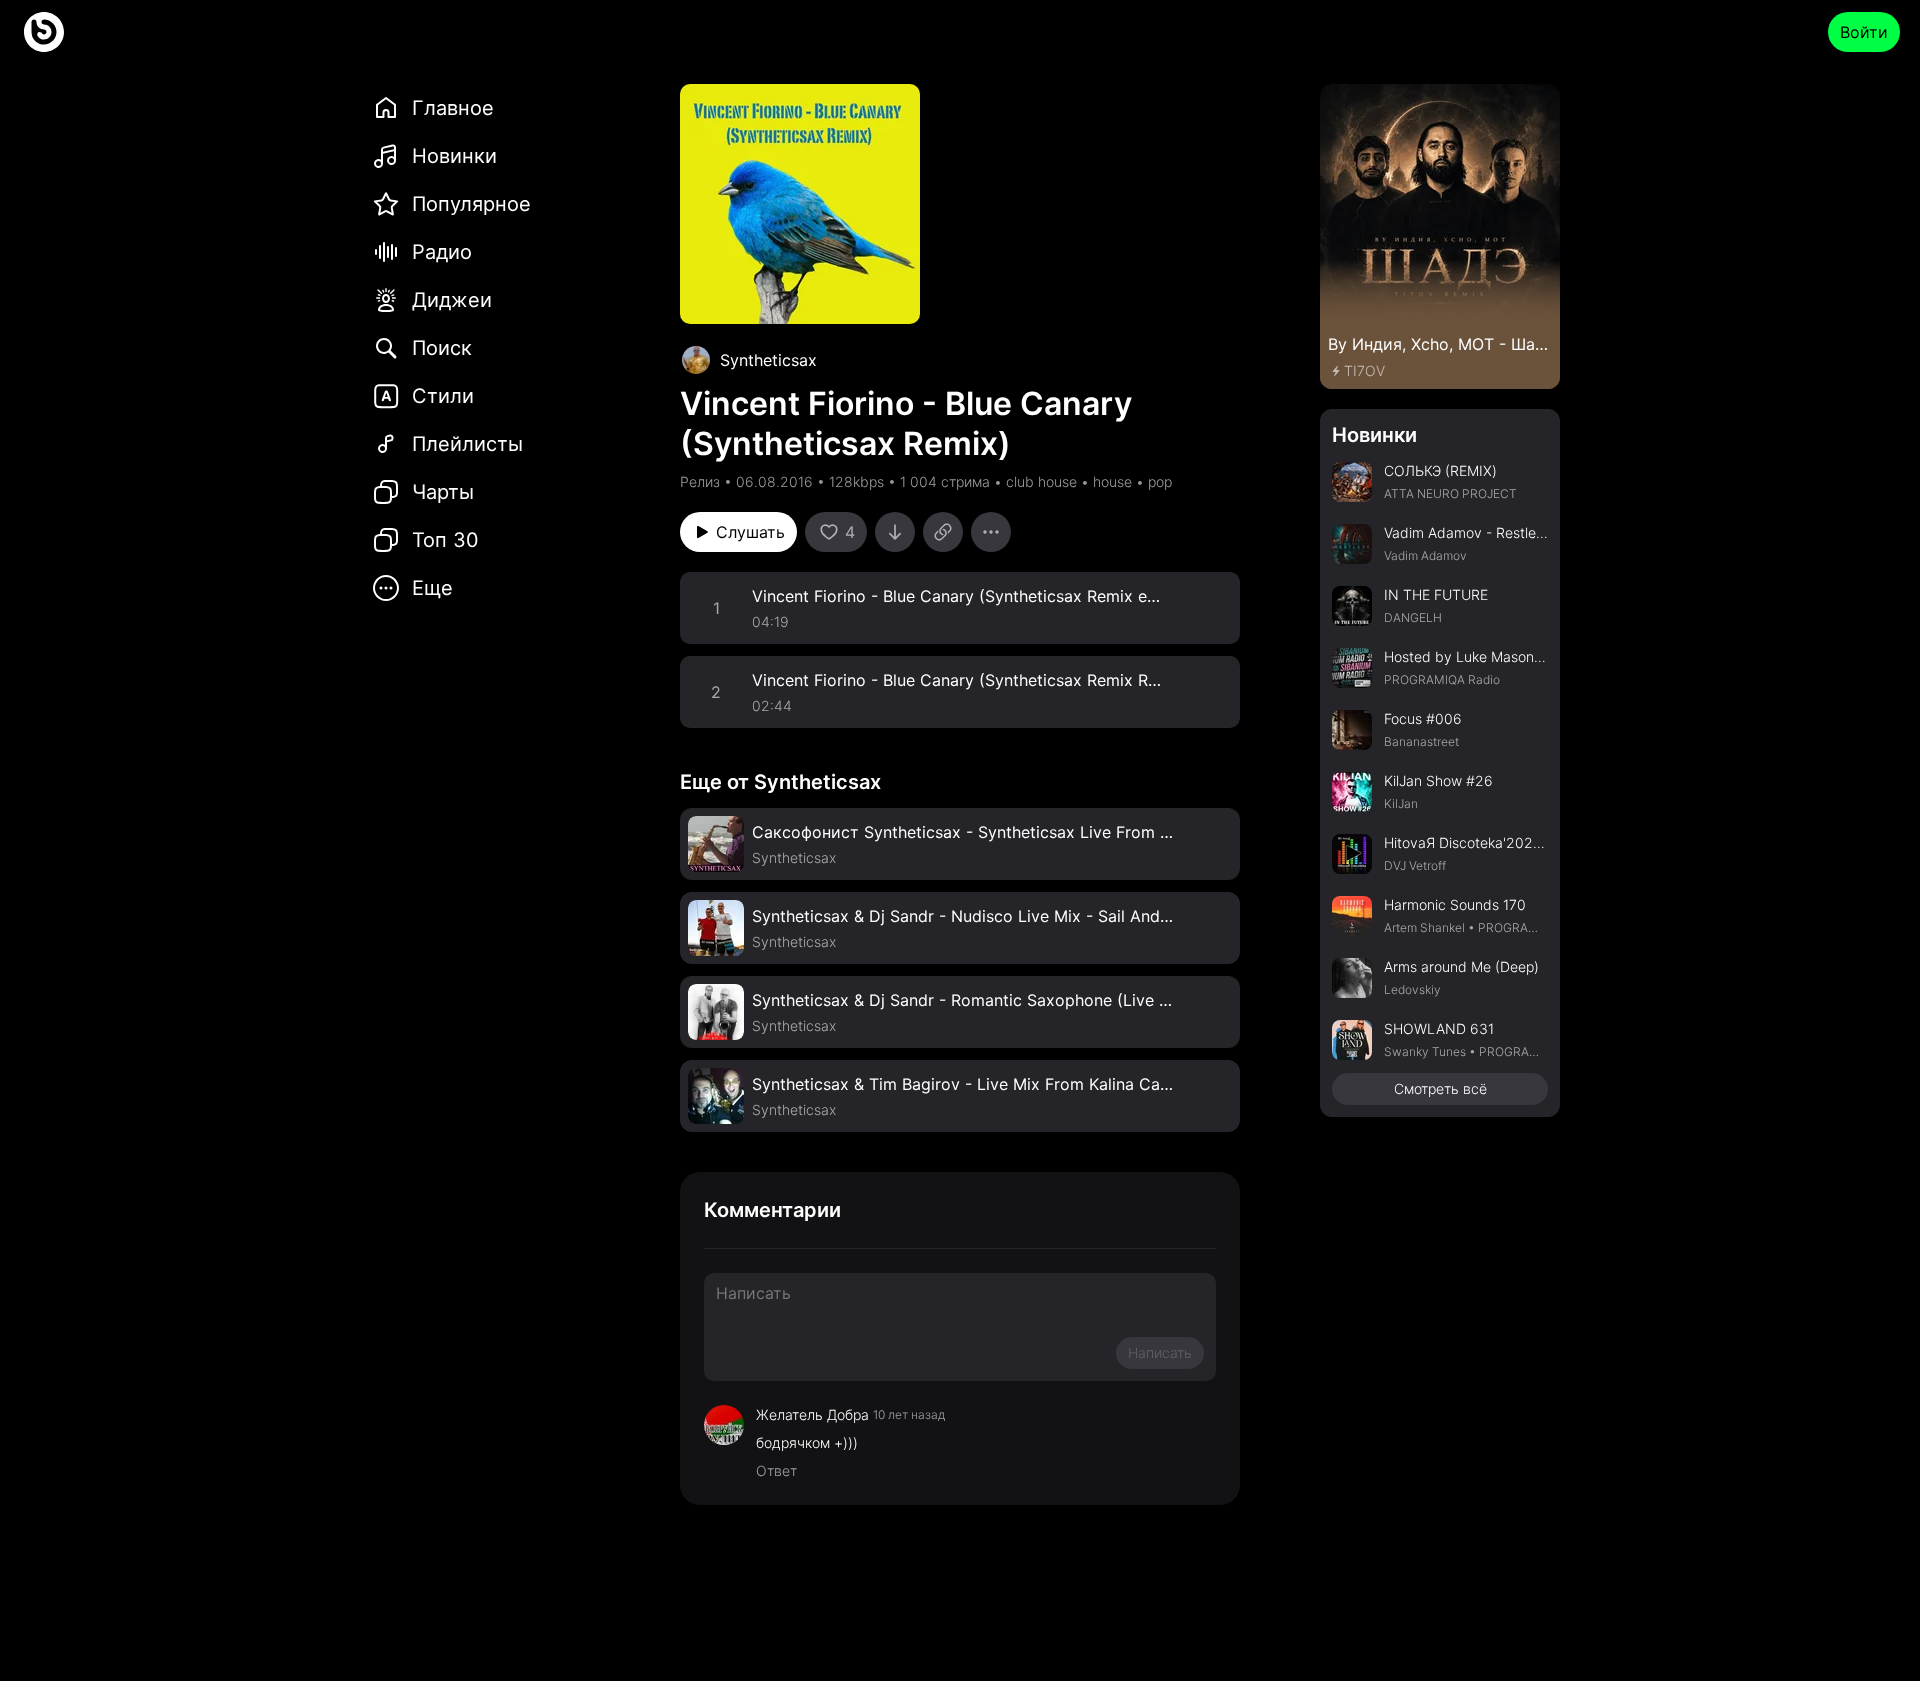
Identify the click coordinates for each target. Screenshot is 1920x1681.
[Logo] (44, 32)
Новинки (1374, 435)
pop (1160, 481)
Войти (1864, 32)
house (1112, 481)
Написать (1160, 1352)
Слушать (750, 532)
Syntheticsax (768, 360)
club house (1041, 481)
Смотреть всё (1440, 1088)
